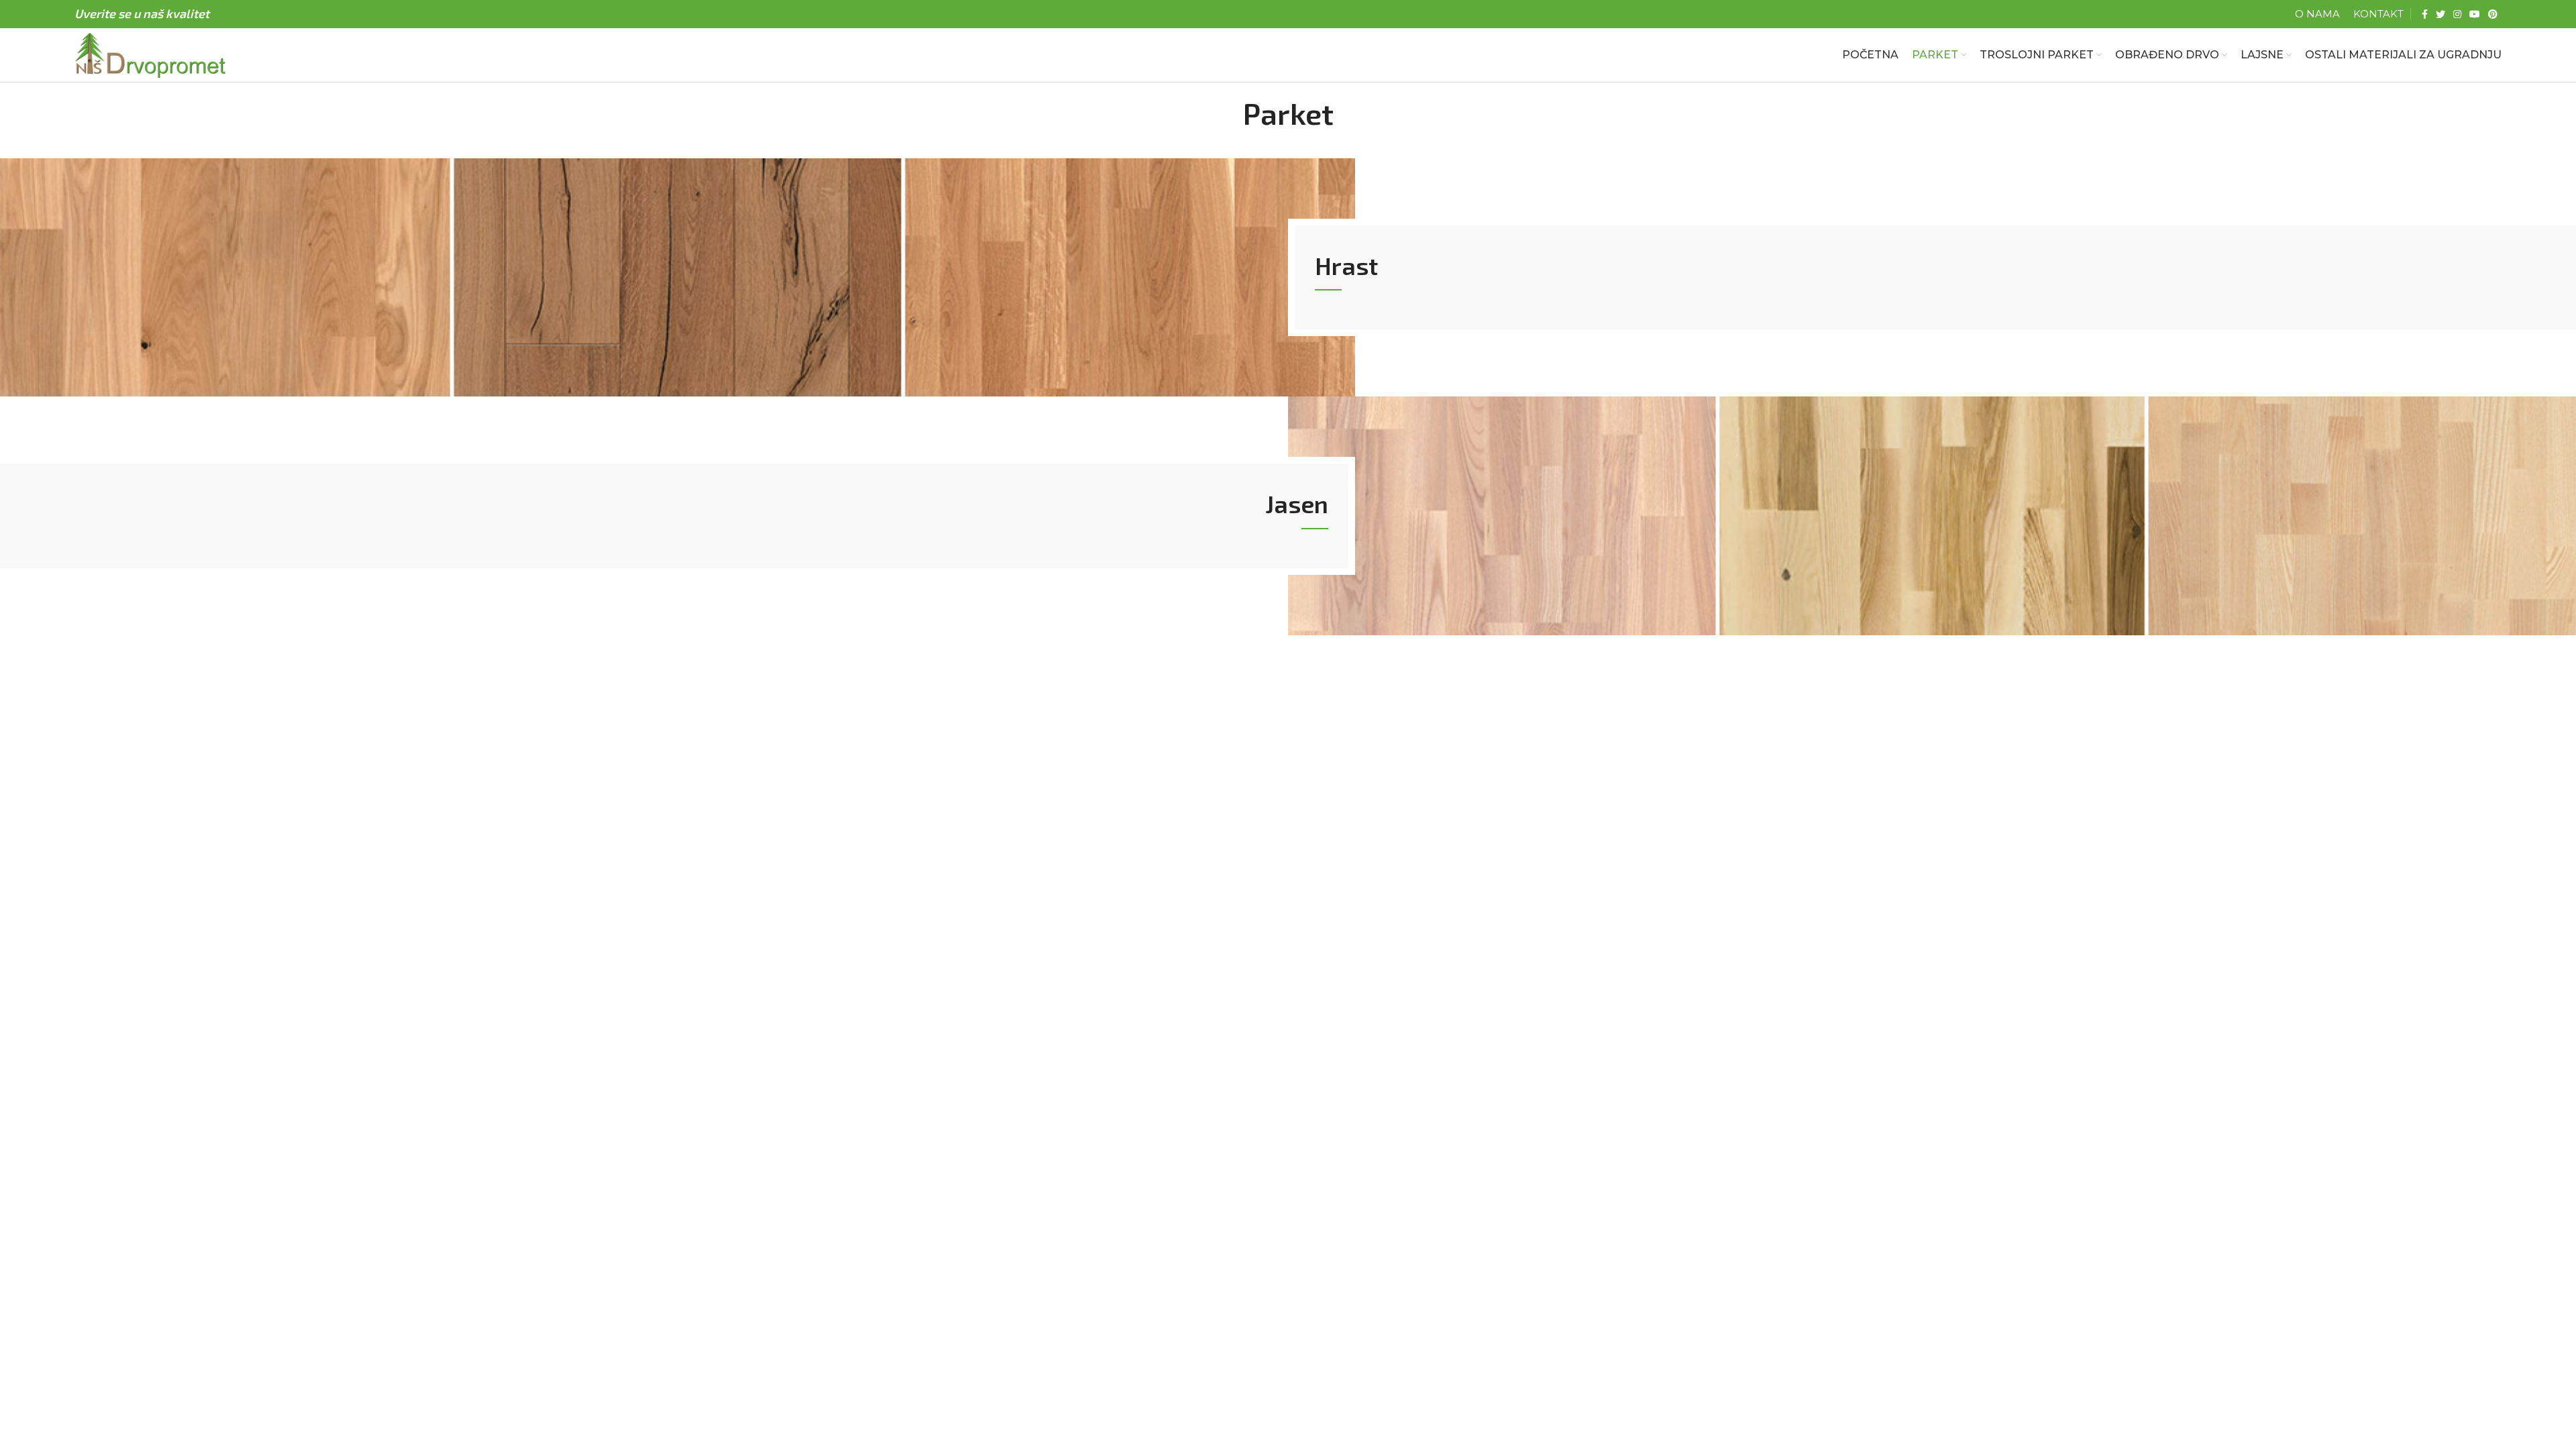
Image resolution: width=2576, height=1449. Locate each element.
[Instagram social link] (2457, 14)
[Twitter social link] (2440, 14)
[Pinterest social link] (2493, 14)
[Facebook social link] (2425, 14)
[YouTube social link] (2475, 14)
